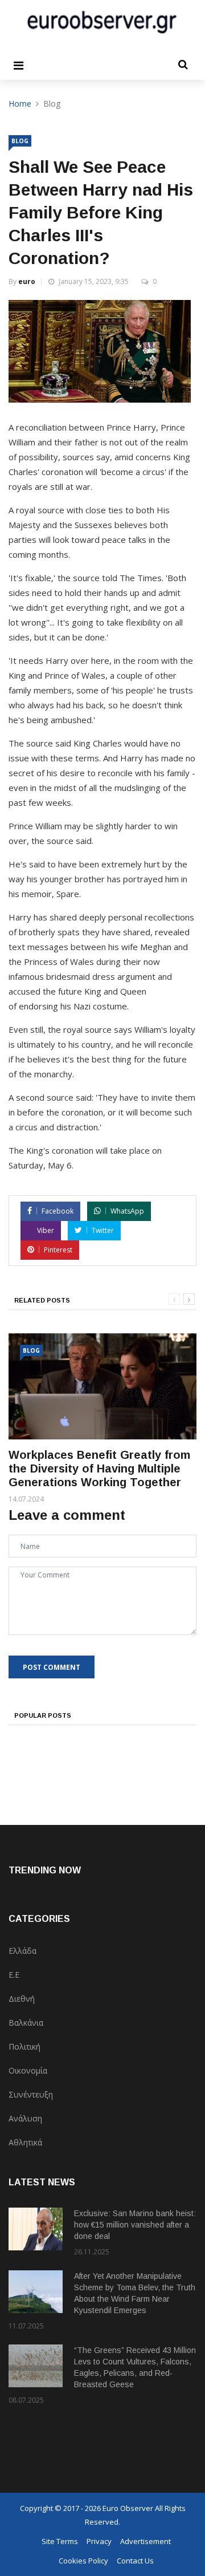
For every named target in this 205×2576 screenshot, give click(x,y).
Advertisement (145, 2541)
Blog (20, 141)
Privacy (99, 2541)
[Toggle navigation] (19, 66)
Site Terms (60, 2541)
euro (27, 281)
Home (20, 104)
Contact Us (135, 2561)
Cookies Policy (83, 2561)
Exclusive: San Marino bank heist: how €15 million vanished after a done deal (135, 2225)
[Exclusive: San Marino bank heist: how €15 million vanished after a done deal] (36, 2229)
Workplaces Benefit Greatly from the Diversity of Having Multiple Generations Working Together (99, 1468)
